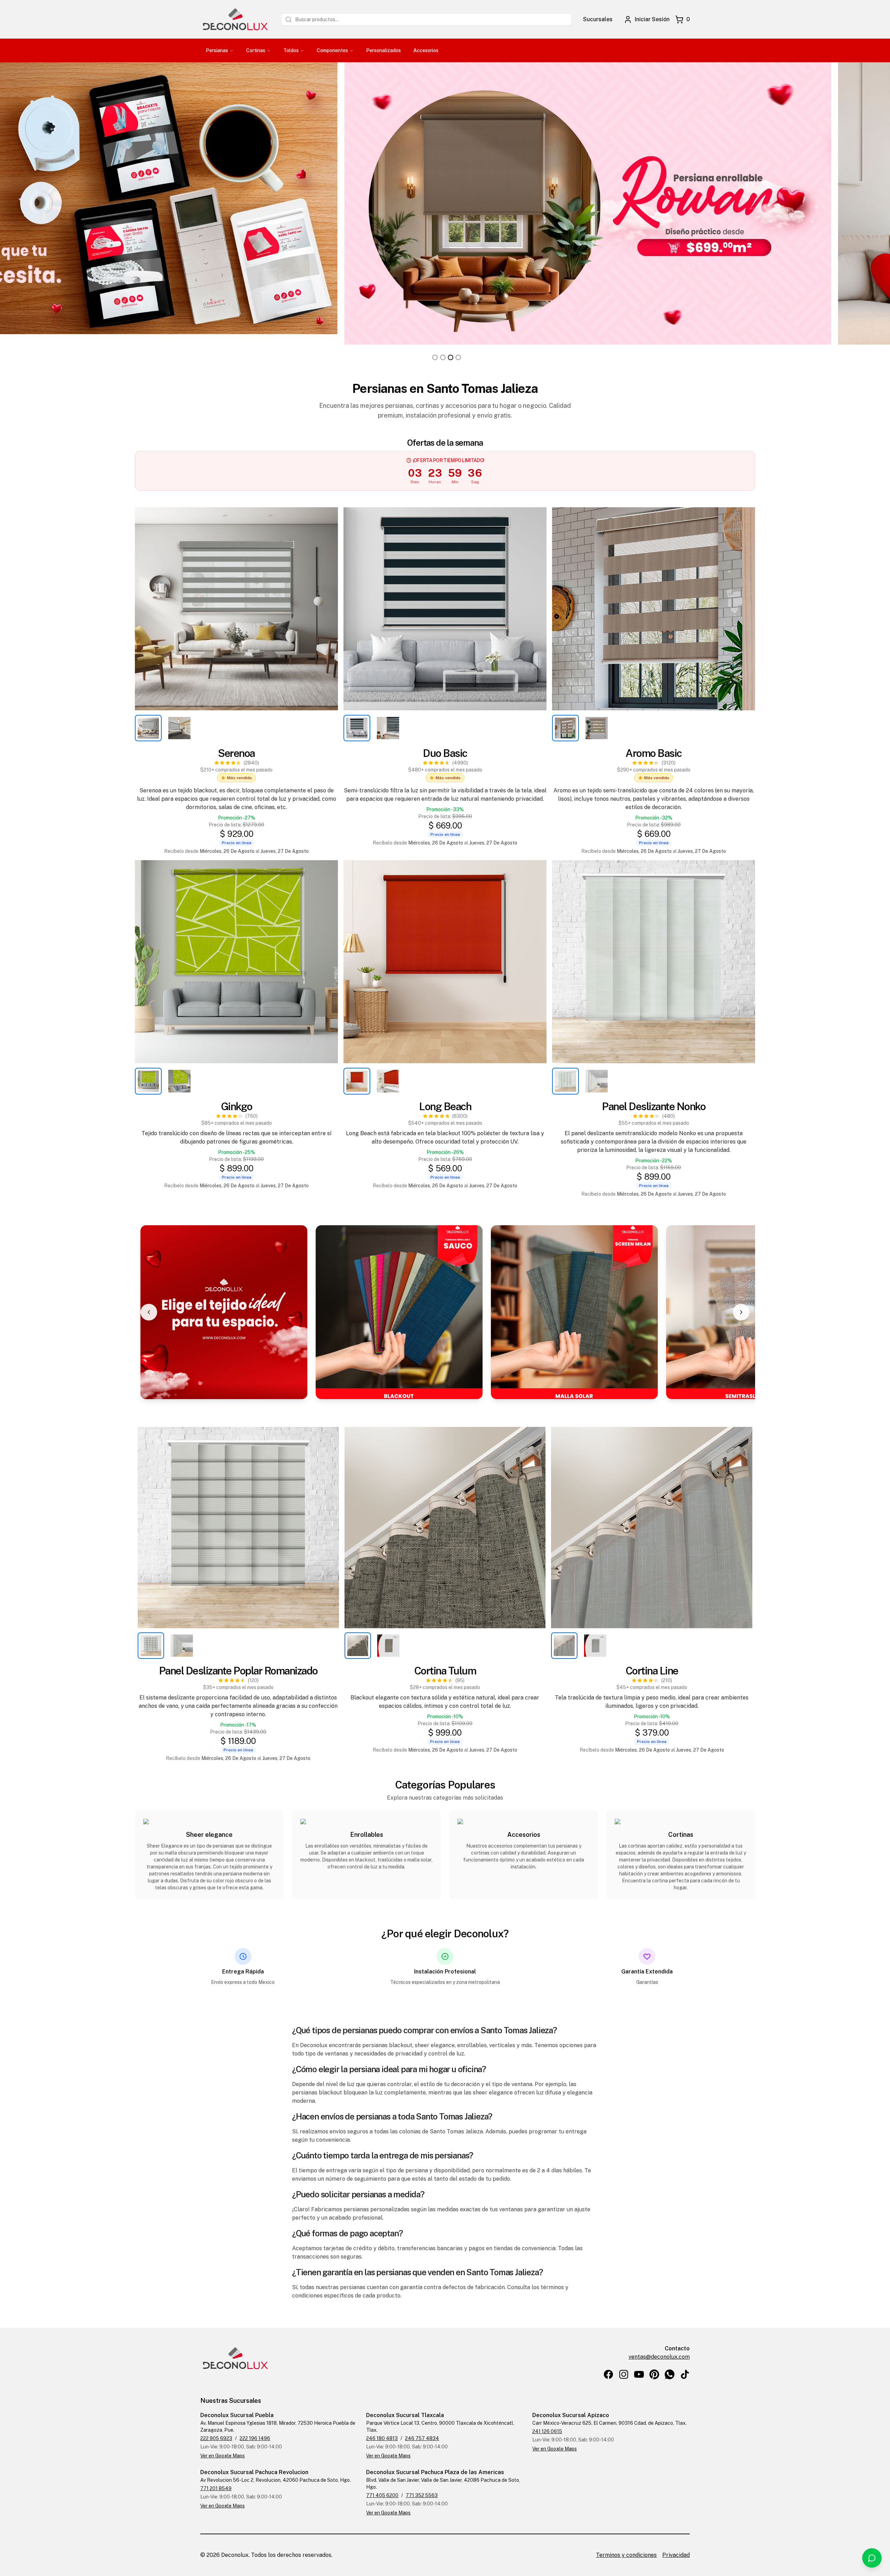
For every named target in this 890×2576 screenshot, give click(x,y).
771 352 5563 (422, 2495)
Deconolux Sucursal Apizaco (571, 2415)
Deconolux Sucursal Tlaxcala (405, 2415)
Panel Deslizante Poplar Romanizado (238, 1671)
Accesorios (426, 50)
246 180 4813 (382, 2438)
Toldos (291, 50)
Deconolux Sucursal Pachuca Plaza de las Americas (435, 2472)
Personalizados (383, 50)
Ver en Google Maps (222, 2456)
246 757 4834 (422, 2438)
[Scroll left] (149, 1312)
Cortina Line (652, 1671)
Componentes (332, 50)
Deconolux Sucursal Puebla (237, 2415)
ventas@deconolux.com (659, 2357)
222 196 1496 (255, 2438)
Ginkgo (237, 1106)
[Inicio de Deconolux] (235, 19)
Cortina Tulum (445, 1671)
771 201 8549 (216, 2488)
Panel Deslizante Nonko (654, 1106)
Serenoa (236, 753)
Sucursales (598, 19)
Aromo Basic (654, 753)
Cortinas (256, 50)
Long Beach (445, 1106)
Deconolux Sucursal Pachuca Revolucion (254, 2472)
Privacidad (676, 2555)
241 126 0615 (547, 2431)
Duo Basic (445, 753)
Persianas (217, 50)
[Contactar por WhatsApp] (872, 2558)
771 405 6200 (382, 2495)
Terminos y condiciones (626, 2555)
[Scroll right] (741, 1312)
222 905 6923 (216, 2438)
